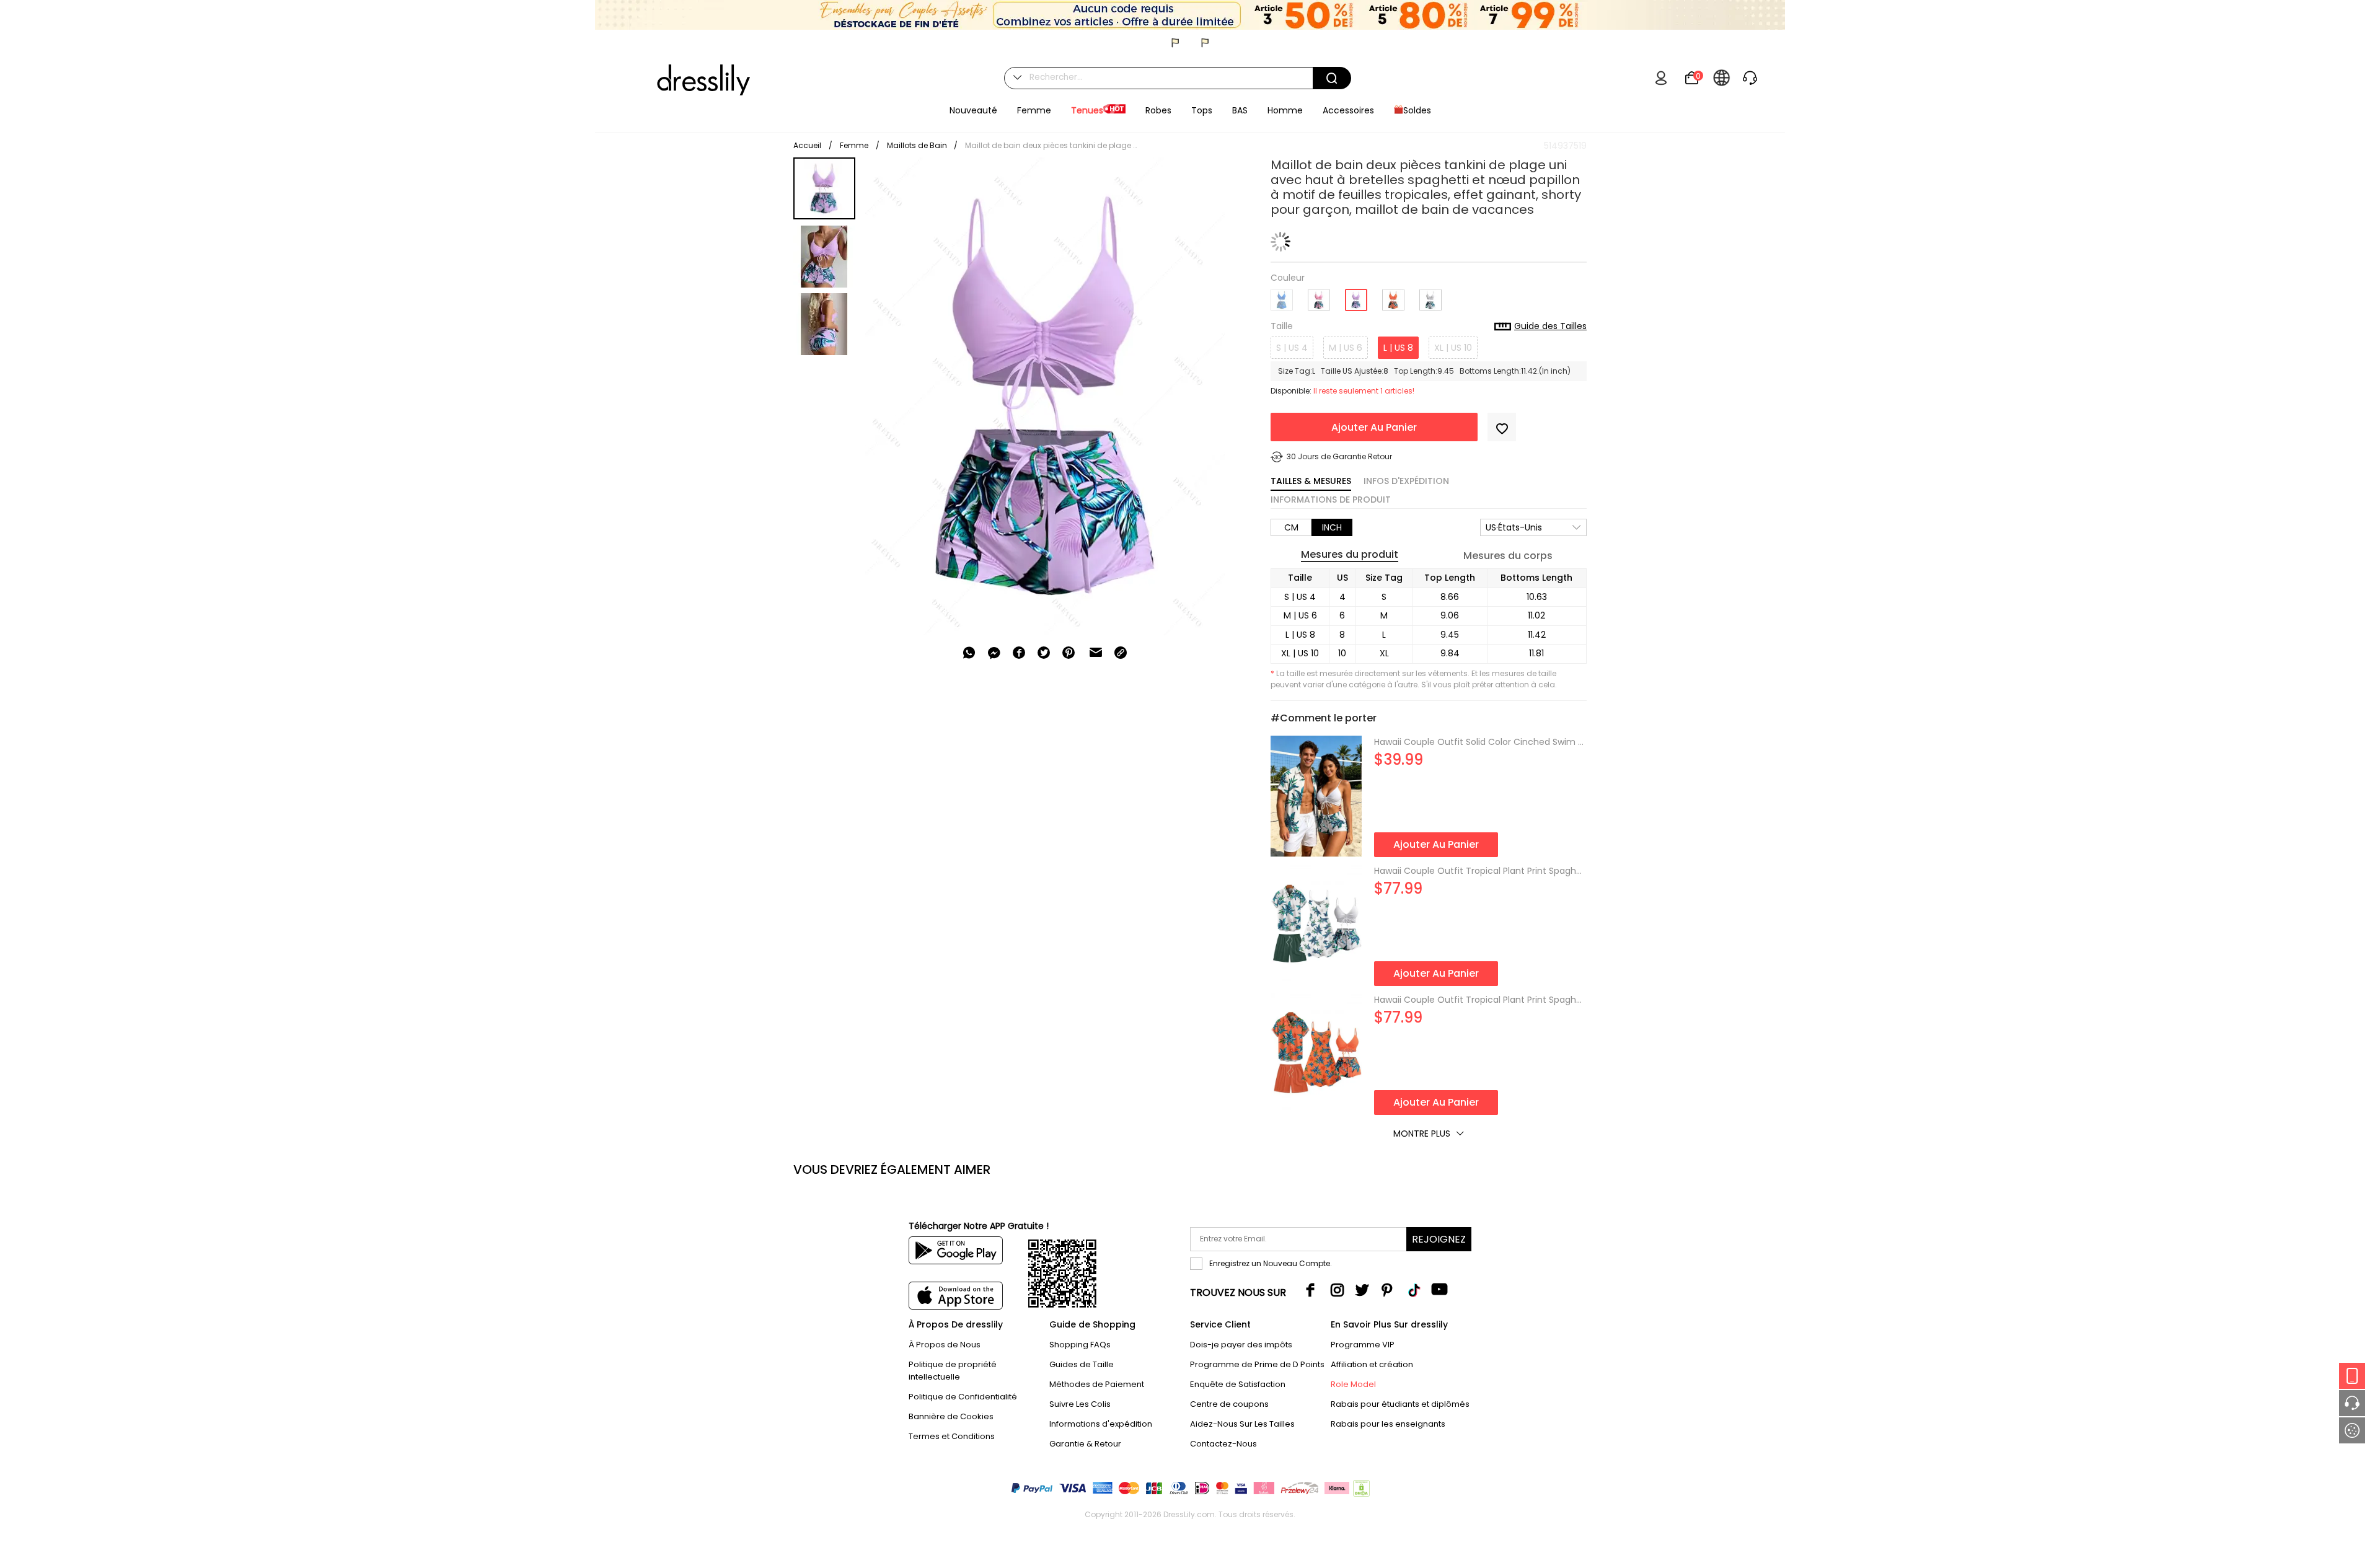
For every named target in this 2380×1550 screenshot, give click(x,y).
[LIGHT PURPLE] (1356, 296)
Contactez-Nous (1223, 1444)
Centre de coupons (1229, 1404)
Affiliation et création (1372, 1364)
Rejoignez (1439, 1239)
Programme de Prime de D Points (1257, 1364)
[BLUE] (1282, 295)
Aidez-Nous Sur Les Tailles (1242, 1424)
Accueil (807, 145)
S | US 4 (1292, 348)
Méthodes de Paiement (1097, 1384)
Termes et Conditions (952, 1436)
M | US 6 (1346, 348)
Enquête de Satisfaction (1238, 1384)
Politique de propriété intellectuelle (953, 1371)
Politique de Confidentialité (963, 1397)
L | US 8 (1398, 348)
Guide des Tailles (1550, 327)
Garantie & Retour (1085, 1444)
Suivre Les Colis (1080, 1404)
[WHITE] (1430, 295)
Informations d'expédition (1101, 1424)
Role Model (1353, 1384)
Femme (854, 145)
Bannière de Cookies (951, 1416)
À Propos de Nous (945, 1345)
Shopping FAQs (1080, 1345)
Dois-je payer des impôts (1241, 1345)
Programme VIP (1363, 1345)
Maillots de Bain (918, 145)
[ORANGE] (1393, 295)
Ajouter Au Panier (1374, 427)
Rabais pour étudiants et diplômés (1400, 1404)
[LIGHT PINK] (1319, 295)
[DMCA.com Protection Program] (1360, 1491)
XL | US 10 (1453, 348)
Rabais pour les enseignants (1388, 1424)
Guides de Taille (1082, 1364)
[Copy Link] (1121, 653)
